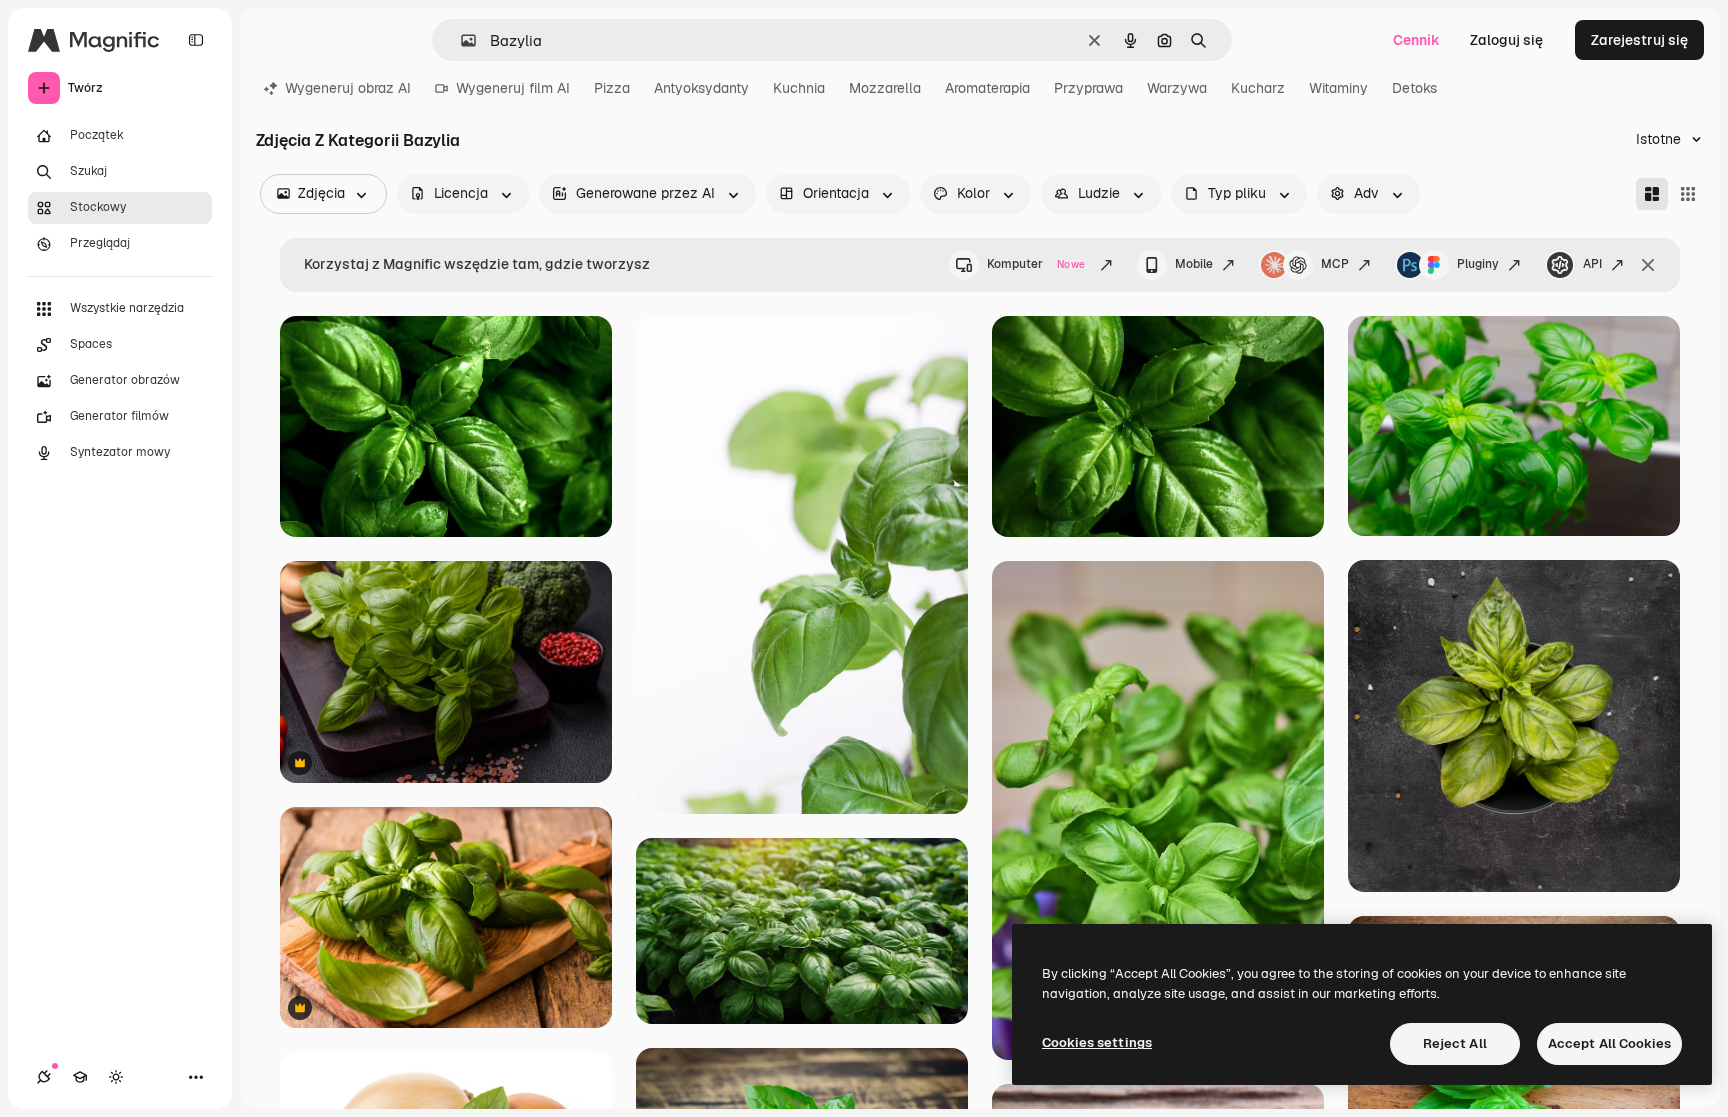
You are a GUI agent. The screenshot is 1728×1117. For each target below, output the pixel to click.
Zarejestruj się (1639, 40)
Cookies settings (1097, 1042)
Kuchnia (799, 88)
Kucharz (1258, 88)
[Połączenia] (44, 1077)
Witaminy (1338, 88)
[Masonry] (1652, 194)
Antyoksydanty (701, 88)
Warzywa (1177, 88)
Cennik (1416, 40)
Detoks (1414, 88)
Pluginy (1478, 264)
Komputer (1036, 264)
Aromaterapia (987, 88)
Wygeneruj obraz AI (348, 88)
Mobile (1194, 264)
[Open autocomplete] (460, 40)
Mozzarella (885, 88)
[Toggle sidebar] (196, 40)
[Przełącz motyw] (116, 1077)
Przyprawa (1088, 88)
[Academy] (80, 1077)
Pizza (612, 88)
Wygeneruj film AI (513, 88)
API (1592, 264)
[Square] (1688, 194)
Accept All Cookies (1609, 1043)
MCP (1335, 264)
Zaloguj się (1506, 40)
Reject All (1455, 1043)
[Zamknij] (1648, 265)
